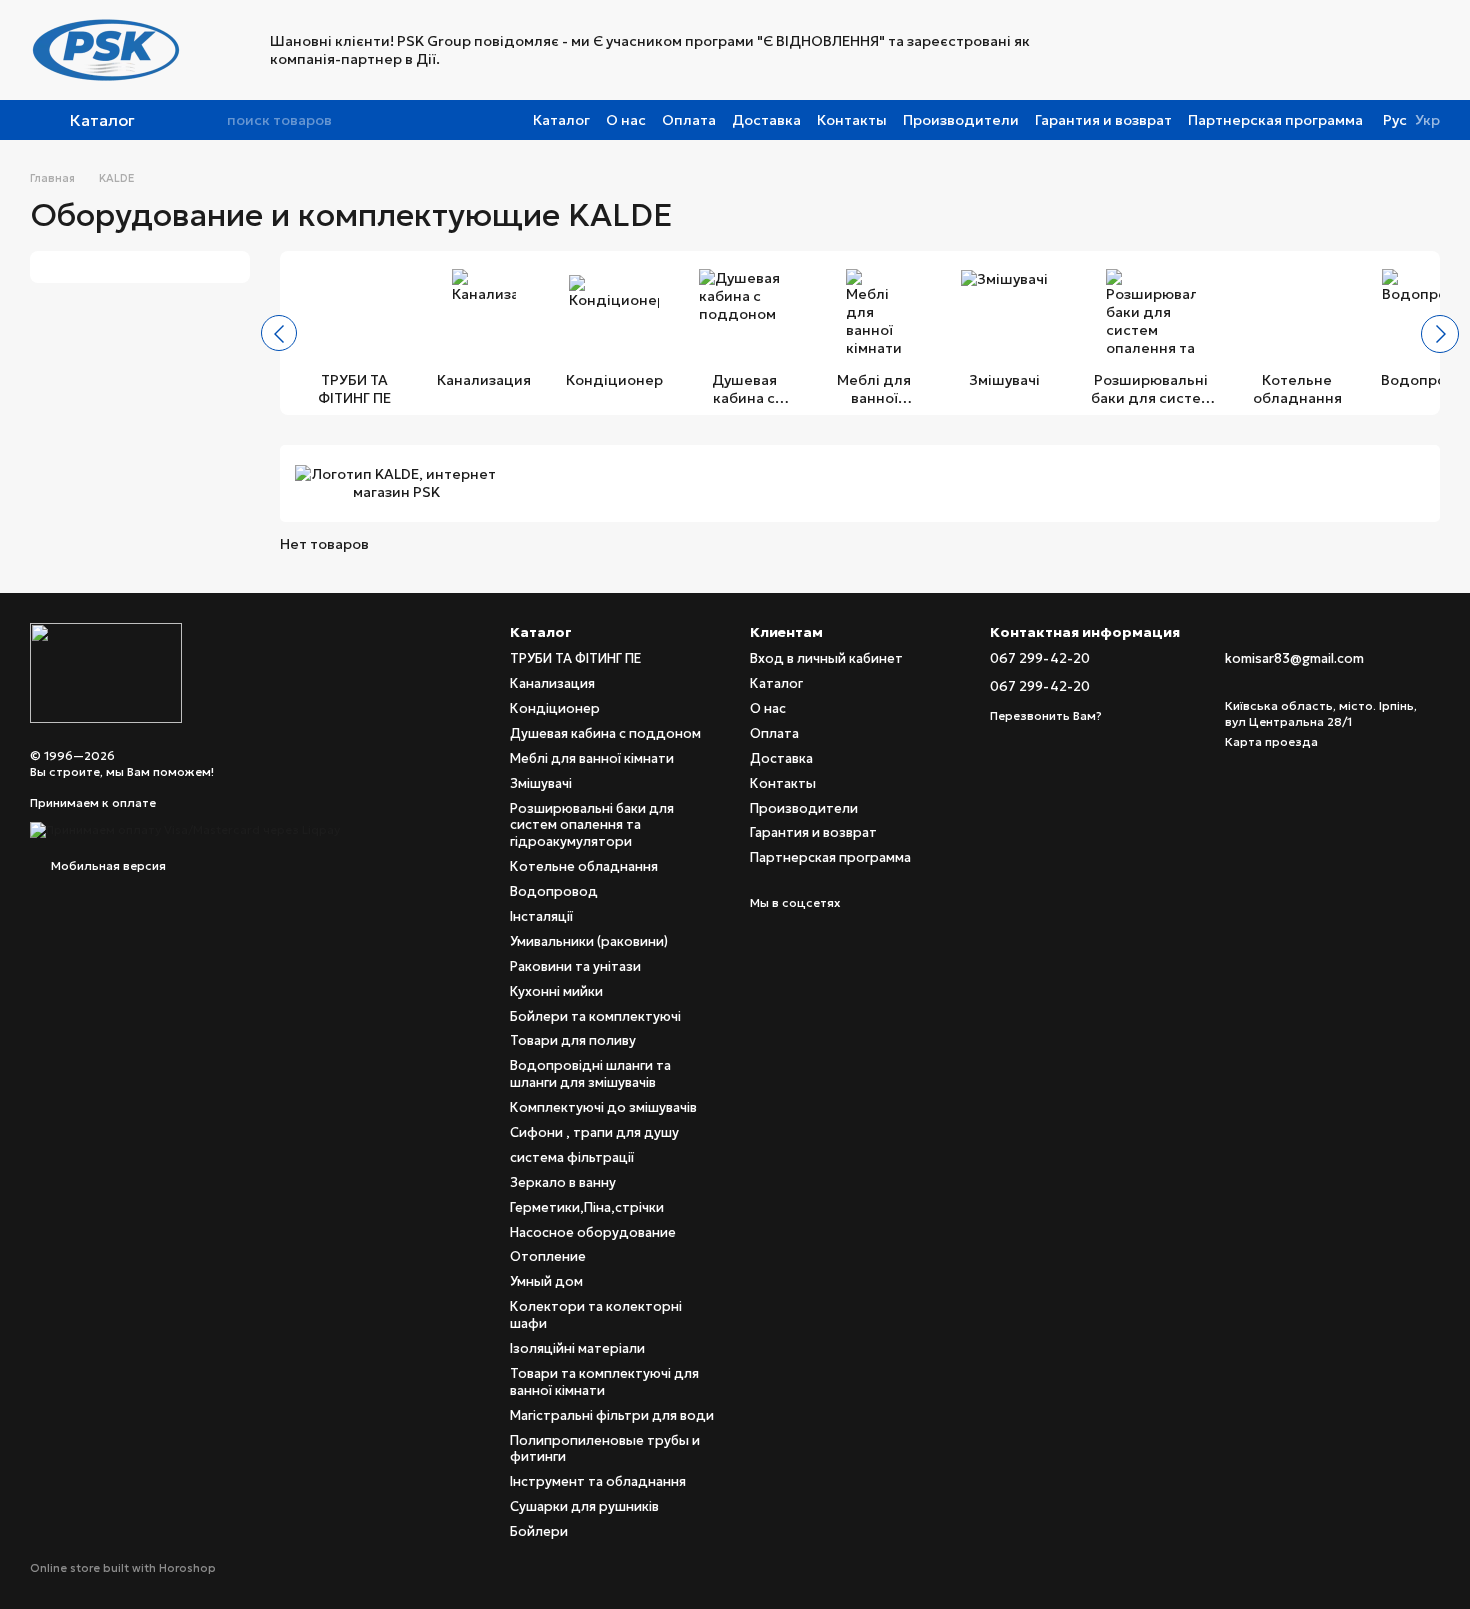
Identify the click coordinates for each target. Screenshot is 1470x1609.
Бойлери (539, 1531)
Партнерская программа (1275, 120)
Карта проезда (1271, 741)
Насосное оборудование (593, 1232)
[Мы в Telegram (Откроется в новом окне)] (1180, 50)
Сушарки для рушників (584, 1506)
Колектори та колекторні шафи (596, 1315)
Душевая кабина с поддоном (605, 733)
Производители (961, 120)
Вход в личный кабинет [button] (826, 658)
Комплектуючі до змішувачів (603, 1107)
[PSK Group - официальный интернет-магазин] (106, 671)
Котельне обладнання (584, 866)
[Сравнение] (1268, 50)
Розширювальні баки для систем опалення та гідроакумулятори (592, 825)
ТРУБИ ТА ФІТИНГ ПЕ (575, 658)
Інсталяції (541, 916)
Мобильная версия (107, 865)
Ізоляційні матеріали (577, 1348)
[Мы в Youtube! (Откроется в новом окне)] (1132, 50)
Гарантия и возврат (1103, 120)
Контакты (852, 120)
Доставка (766, 120)
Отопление (548, 1256)
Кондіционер (555, 708)
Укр (1427, 120)
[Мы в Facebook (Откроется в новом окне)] (1108, 50)
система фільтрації (572, 1157)
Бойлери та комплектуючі (595, 1016)
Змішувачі (541, 783)
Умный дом (546, 1281)
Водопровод (554, 891)
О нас (626, 120)
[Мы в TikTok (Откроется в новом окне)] (1204, 50)
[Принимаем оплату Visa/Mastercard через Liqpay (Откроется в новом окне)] (185, 828)
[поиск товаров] (211, 120)
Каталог (561, 120)
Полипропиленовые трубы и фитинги (605, 1449)
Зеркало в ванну (563, 1182)
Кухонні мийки (556, 991)
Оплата (689, 120)
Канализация (552, 683)
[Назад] (279, 333)
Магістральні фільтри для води (612, 1415)
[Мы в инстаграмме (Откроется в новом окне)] (1156, 50)
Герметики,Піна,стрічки (587, 1207)
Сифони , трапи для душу (594, 1132)
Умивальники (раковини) (589, 941)
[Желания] (1372, 50)
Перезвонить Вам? (1046, 715)
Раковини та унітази (575, 966)
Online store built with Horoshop (123, 1568)
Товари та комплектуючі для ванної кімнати (604, 1382)
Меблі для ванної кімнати (592, 758)
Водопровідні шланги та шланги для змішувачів (590, 1074)
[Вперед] (1440, 334)
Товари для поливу (573, 1040)
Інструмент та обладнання (598, 1481)
